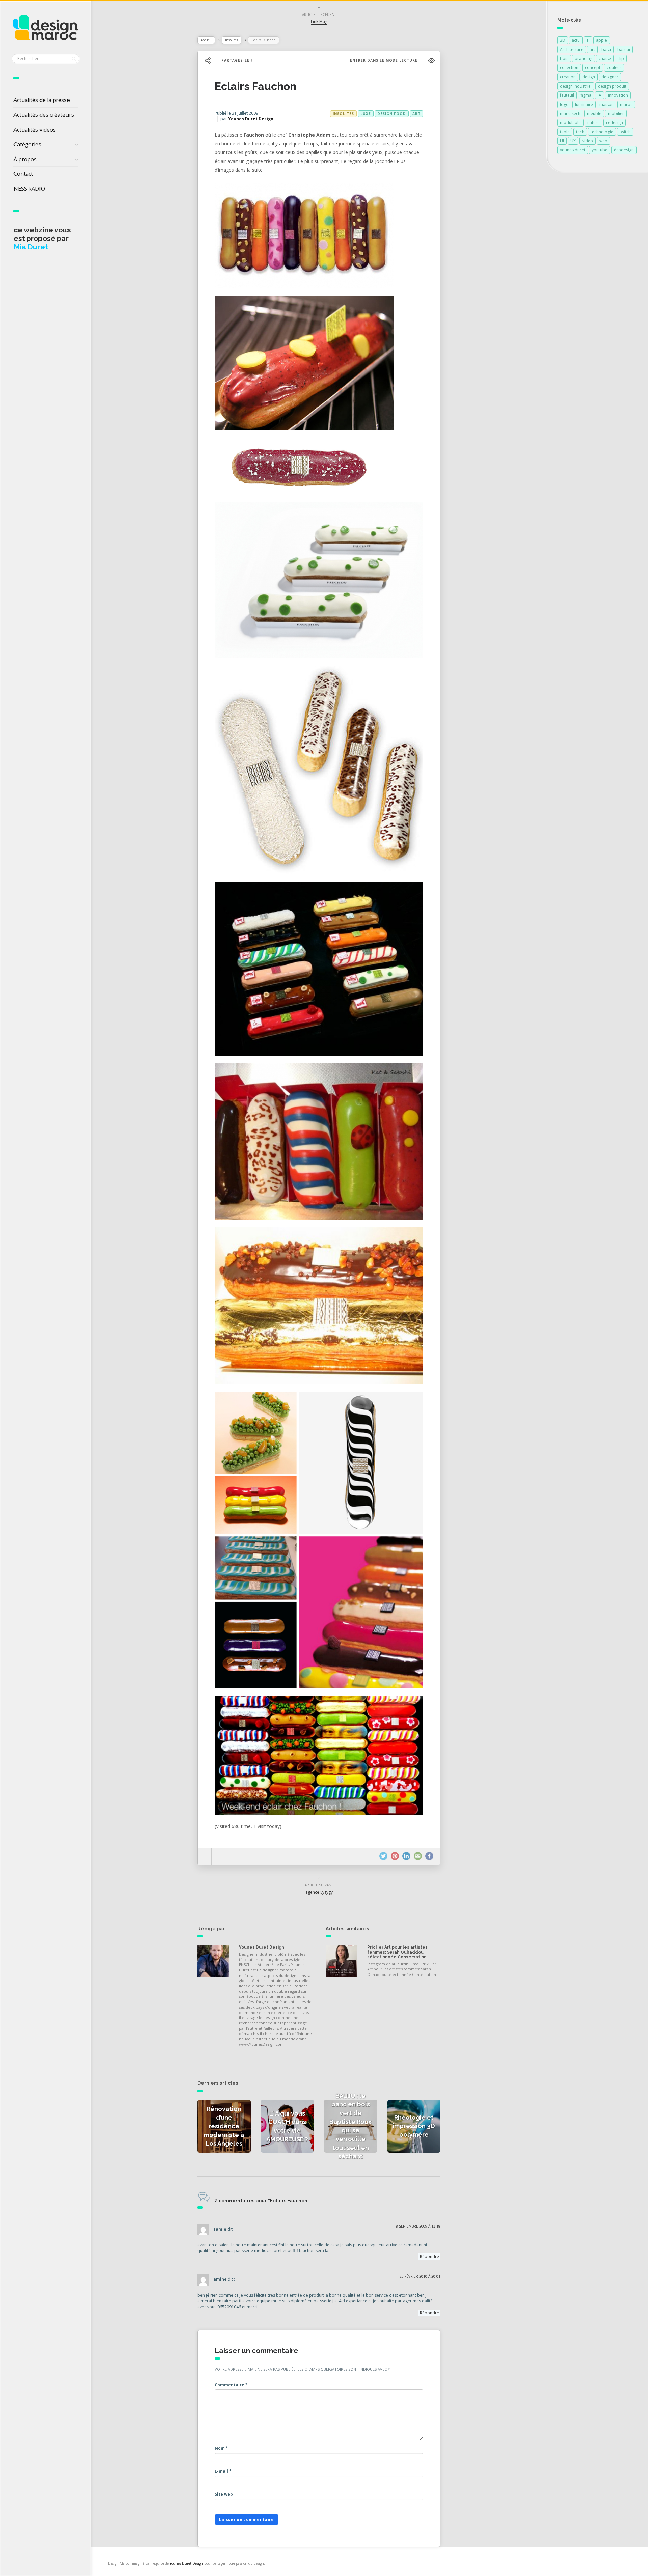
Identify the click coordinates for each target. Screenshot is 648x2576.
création (568, 77)
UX (573, 141)
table (565, 132)
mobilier (616, 114)
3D (563, 40)
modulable (570, 123)
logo (564, 104)
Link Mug (319, 21)
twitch (625, 132)
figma (586, 95)
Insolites (232, 40)
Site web (224, 2494)
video (588, 141)
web (603, 141)
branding (584, 59)
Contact (23, 174)
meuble (594, 114)
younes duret (573, 150)
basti (606, 49)
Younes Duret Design (251, 119)
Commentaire (231, 2385)
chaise (605, 59)
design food (392, 114)
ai (588, 40)
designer (610, 77)
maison (606, 104)
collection (569, 68)
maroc (626, 104)
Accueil (206, 40)
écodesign (624, 150)
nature (593, 123)
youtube (600, 150)
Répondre (429, 2256)
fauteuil (567, 95)
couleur (614, 68)
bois (564, 59)
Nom (221, 2448)
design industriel (576, 86)
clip (621, 59)
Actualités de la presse (42, 100)
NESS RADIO (29, 189)
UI (562, 141)
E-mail (223, 2471)
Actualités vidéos (35, 130)
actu (576, 40)
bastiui (624, 49)
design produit (612, 86)
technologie (602, 132)
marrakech (570, 114)
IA (600, 95)
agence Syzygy (319, 1892)
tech (580, 132)
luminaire (584, 104)
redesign (615, 123)
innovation (618, 95)
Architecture (572, 49)
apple (602, 40)
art (416, 114)
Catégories (27, 144)
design (589, 77)
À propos (25, 159)
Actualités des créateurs (44, 115)
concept (593, 68)
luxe (366, 114)
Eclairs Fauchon (255, 86)
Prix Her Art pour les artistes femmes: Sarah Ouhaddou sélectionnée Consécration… (398, 1952)
